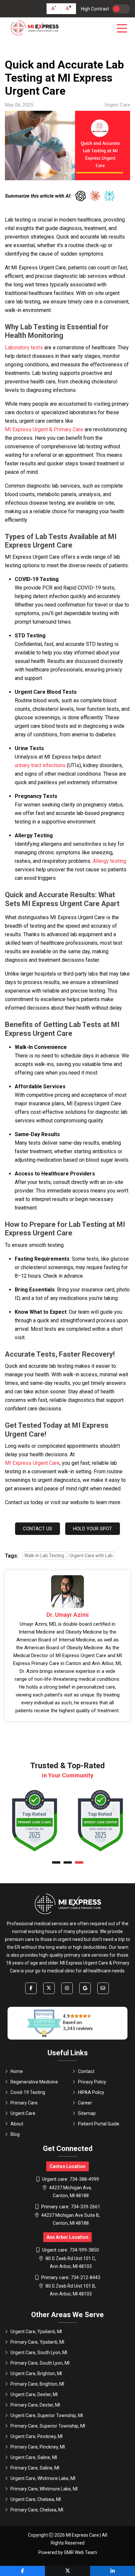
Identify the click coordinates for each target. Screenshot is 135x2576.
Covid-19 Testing (28, 2092)
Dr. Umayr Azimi (68, 1615)
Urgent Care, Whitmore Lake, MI (43, 2478)
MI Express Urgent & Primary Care (44, 429)
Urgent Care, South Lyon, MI (39, 2353)
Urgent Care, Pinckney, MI (37, 2436)
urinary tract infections (40, 765)
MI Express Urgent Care (32, 1463)
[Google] (85, 1988)
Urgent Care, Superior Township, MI (47, 2415)
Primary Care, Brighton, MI (37, 2384)
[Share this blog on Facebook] (22, 2571)
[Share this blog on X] (67, 2571)
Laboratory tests (24, 348)
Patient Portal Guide (99, 2124)
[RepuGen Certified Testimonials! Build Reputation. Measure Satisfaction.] (67, 2023)
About (17, 2124)
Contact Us (38, 1529)
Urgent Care (23, 2113)
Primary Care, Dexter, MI (35, 2405)
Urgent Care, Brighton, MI (36, 2373)
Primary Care (24, 2103)
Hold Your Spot (93, 1529)
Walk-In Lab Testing (44, 1556)
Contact (86, 2071)
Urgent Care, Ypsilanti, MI (36, 2332)
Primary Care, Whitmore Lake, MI (44, 2489)
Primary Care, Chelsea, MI (37, 2510)
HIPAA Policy (91, 2092)
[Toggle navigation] (123, 28)
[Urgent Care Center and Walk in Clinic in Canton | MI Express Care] (34, 28)
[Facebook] (31, 1988)
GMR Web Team (80, 2552)
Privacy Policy (92, 2082)
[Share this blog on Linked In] (113, 2571)
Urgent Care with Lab (91, 1556)
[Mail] (103, 1988)
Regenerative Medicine (34, 2082)
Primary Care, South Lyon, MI (40, 2363)
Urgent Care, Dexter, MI (34, 2394)
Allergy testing (109, 861)
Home (17, 2071)
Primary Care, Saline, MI (35, 2468)
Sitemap (87, 2113)
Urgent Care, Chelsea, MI (36, 2499)
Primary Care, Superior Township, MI (48, 2426)
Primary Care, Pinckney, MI (38, 2447)
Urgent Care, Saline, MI (34, 2457)
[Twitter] (49, 1988)
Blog (15, 2134)
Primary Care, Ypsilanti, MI (37, 2342)
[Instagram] (67, 1988)
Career (85, 2103)
